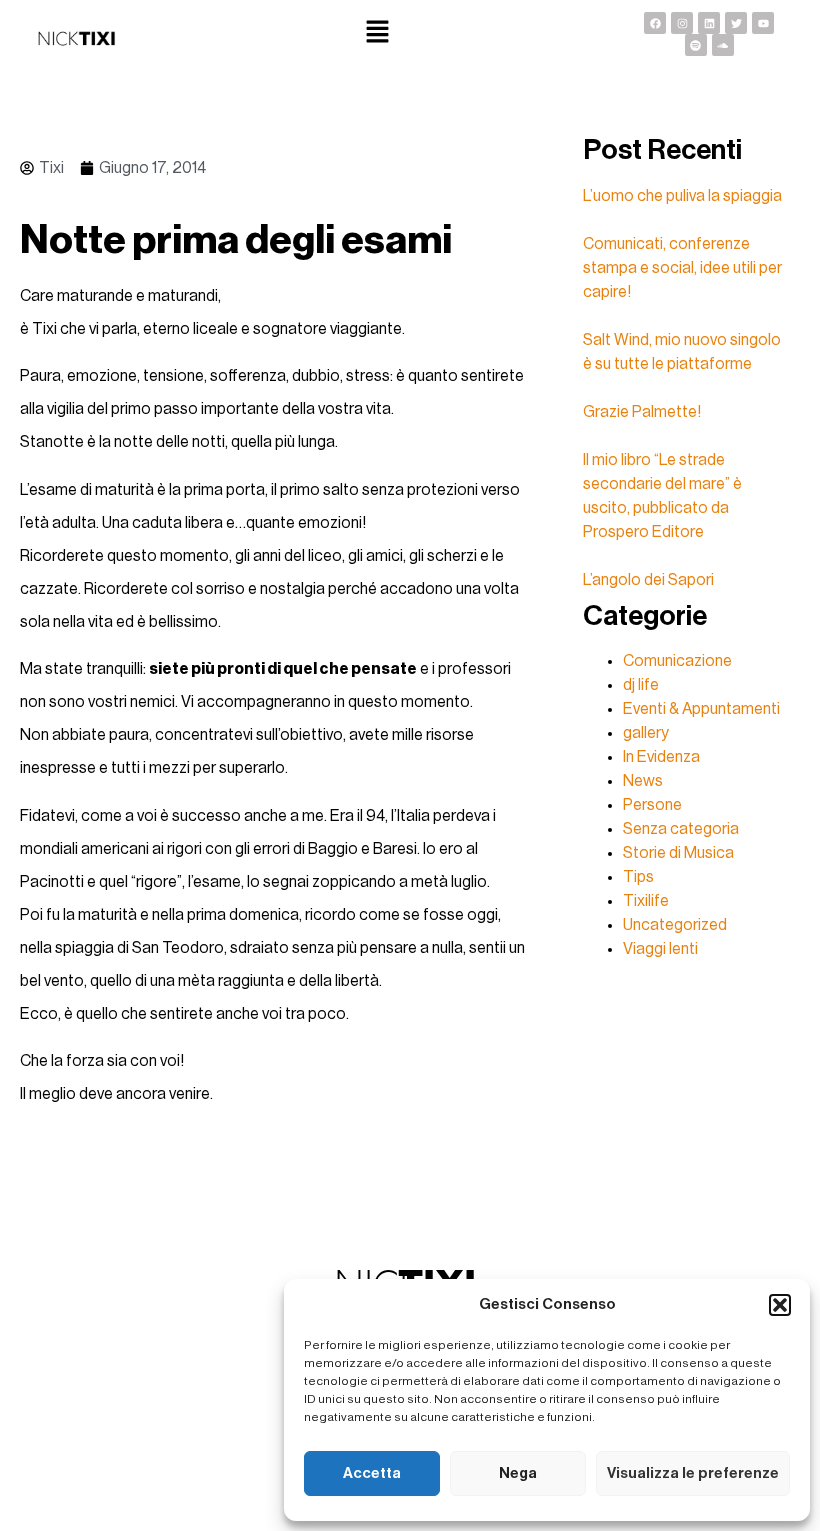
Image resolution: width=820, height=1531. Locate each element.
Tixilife (646, 901)
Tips (638, 877)
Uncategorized (675, 925)
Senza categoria (681, 829)
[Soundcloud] (723, 45)
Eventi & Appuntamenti (701, 709)
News (643, 781)
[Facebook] (655, 23)
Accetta (372, 1473)
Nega (518, 1473)
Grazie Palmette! (642, 412)
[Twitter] (736, 23)
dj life (641, 685)
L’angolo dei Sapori (648, 580)
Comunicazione (677, 661)
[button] (780, 1305)
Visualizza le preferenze (693, 1473)
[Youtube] (763, 23)
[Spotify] (696, 45)
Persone (652, 805)
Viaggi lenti (660, 949)
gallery (646, 733)
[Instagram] (682, 23)
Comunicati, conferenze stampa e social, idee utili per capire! (682, 268)
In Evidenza (661, 757)
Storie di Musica (678, 853)
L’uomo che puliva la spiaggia (682, 196)
